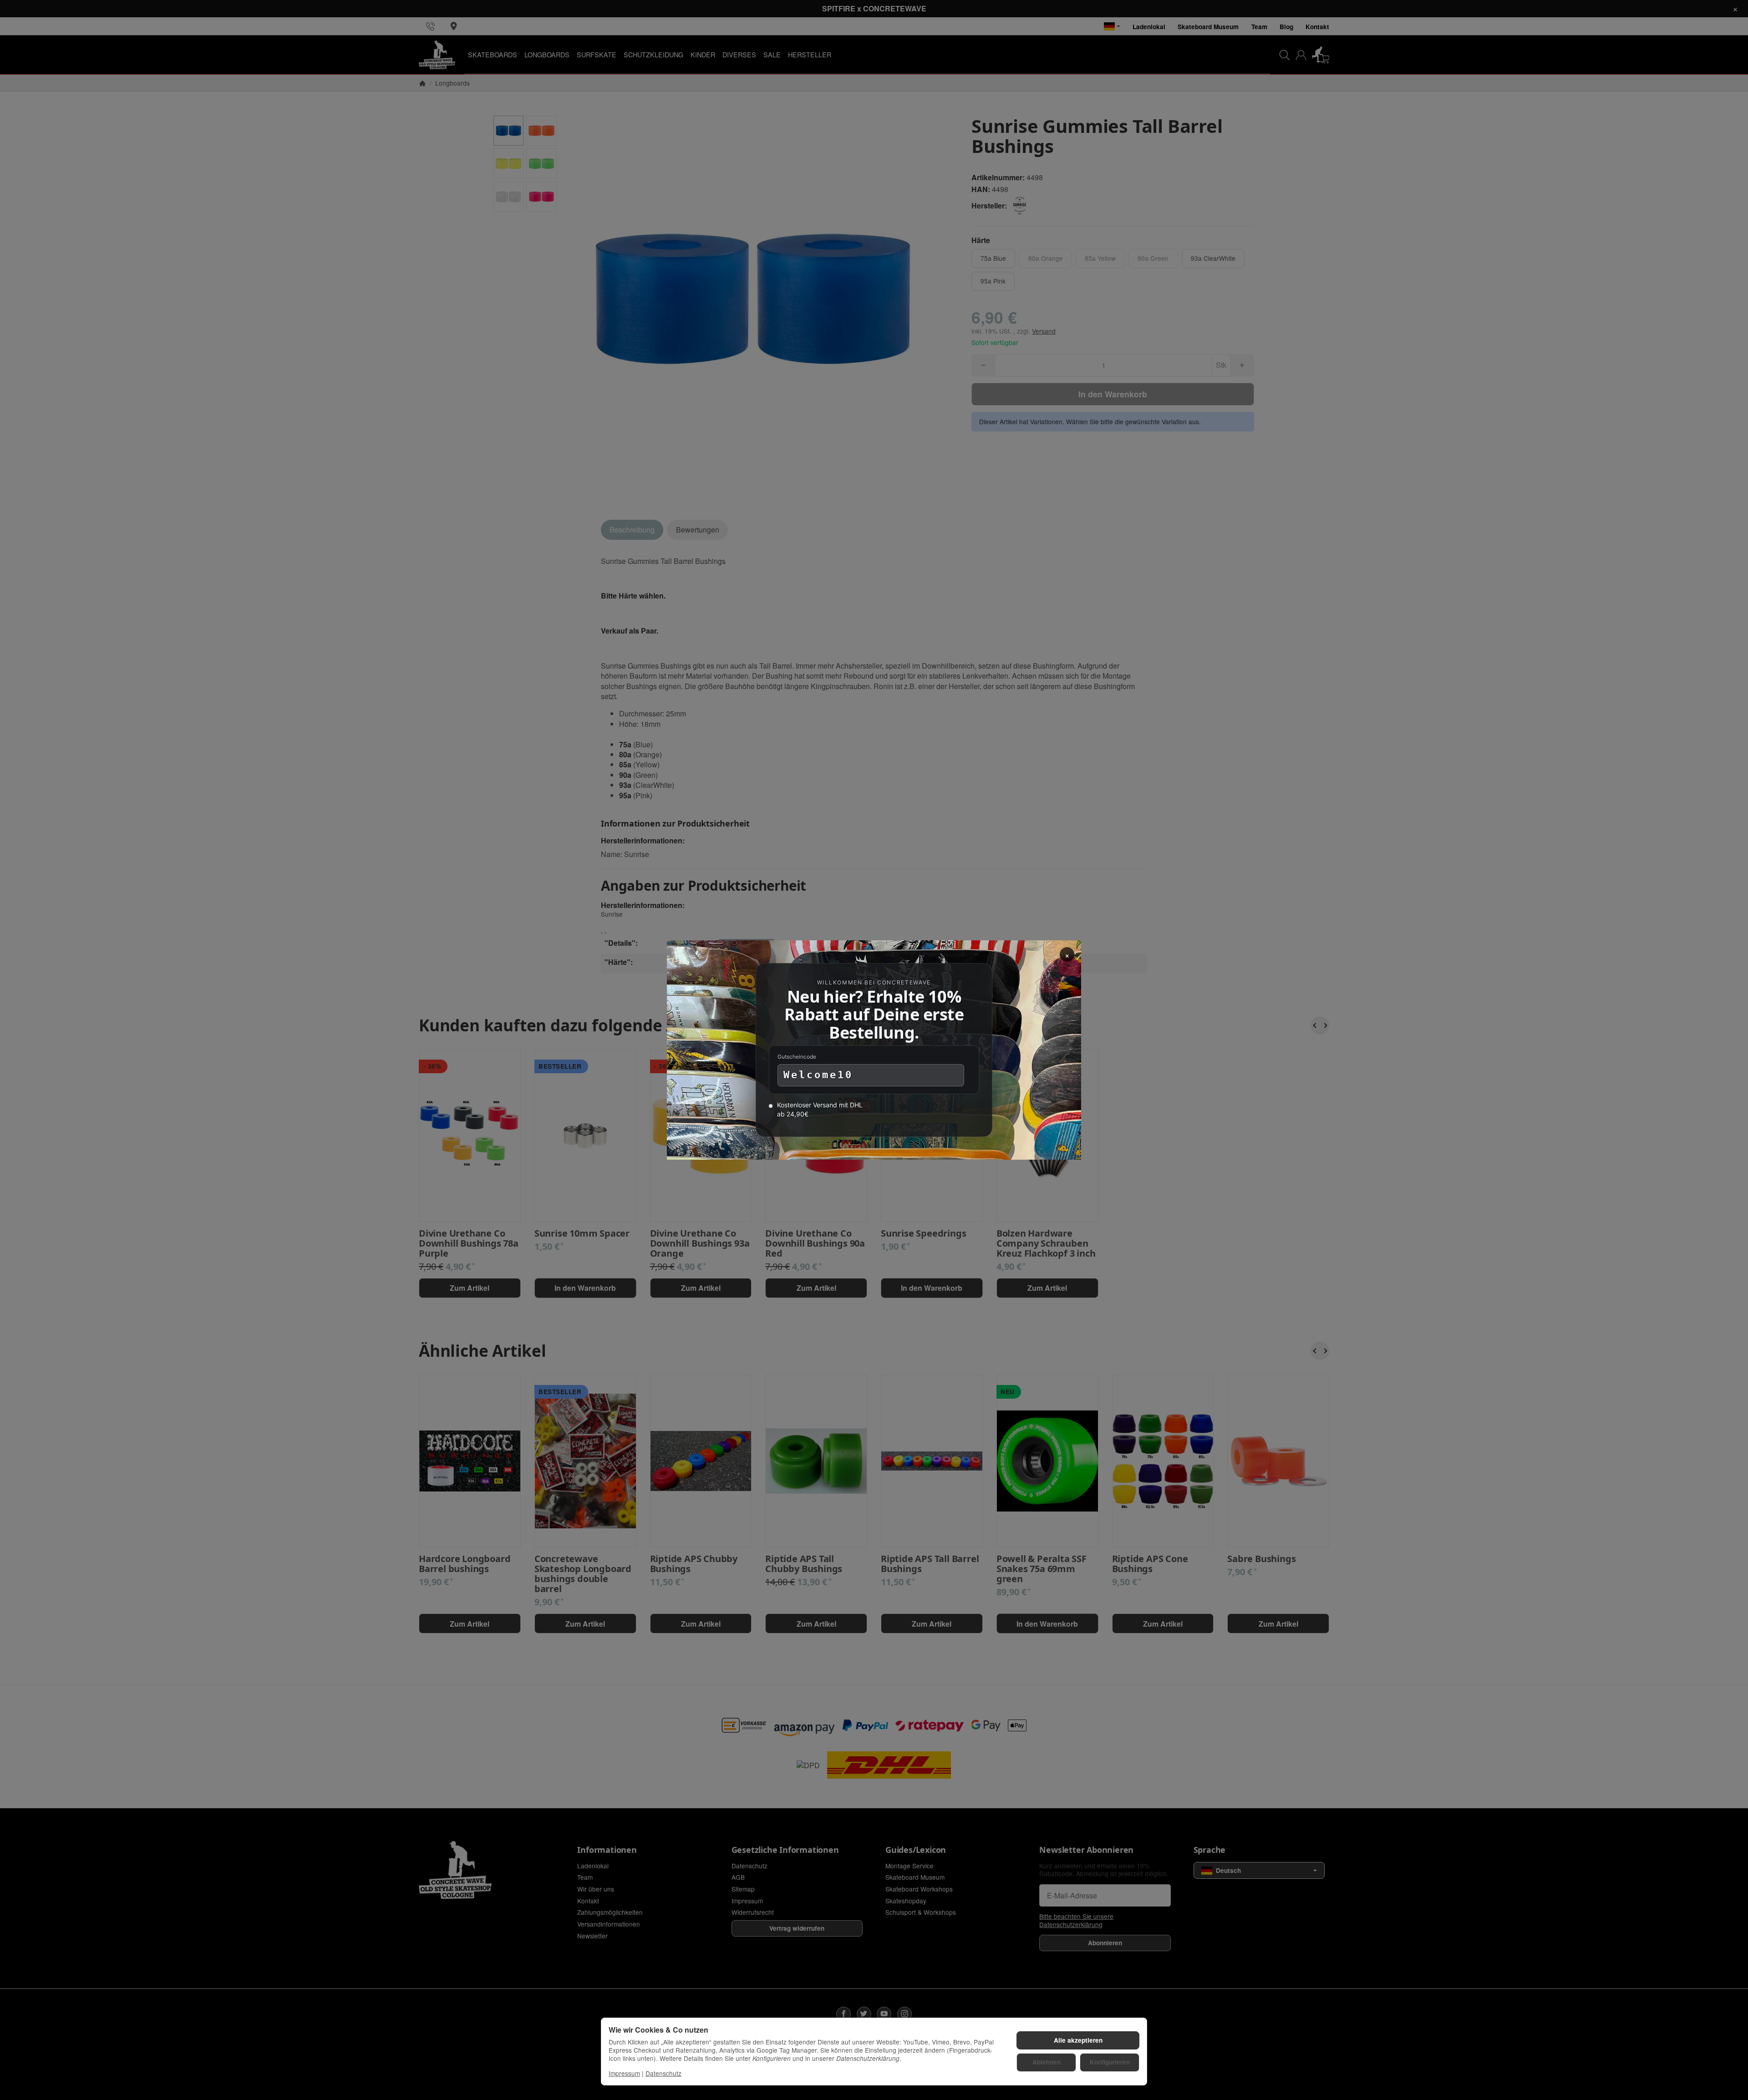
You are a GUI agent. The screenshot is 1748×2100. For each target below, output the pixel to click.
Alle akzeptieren (1078, 2040)
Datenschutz (663, 2073)
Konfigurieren (1110, 2062)
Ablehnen (1047, 2062)
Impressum (624, 2073)
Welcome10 (818, 1075)
